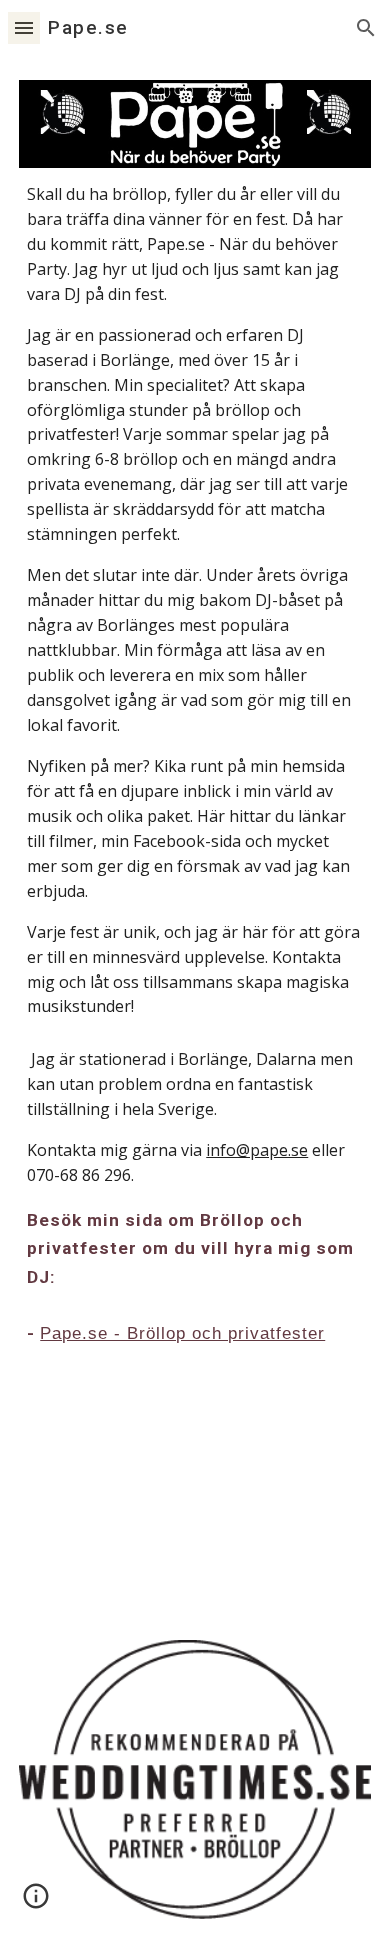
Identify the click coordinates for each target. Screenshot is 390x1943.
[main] (195, 601)
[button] (24, 27)
